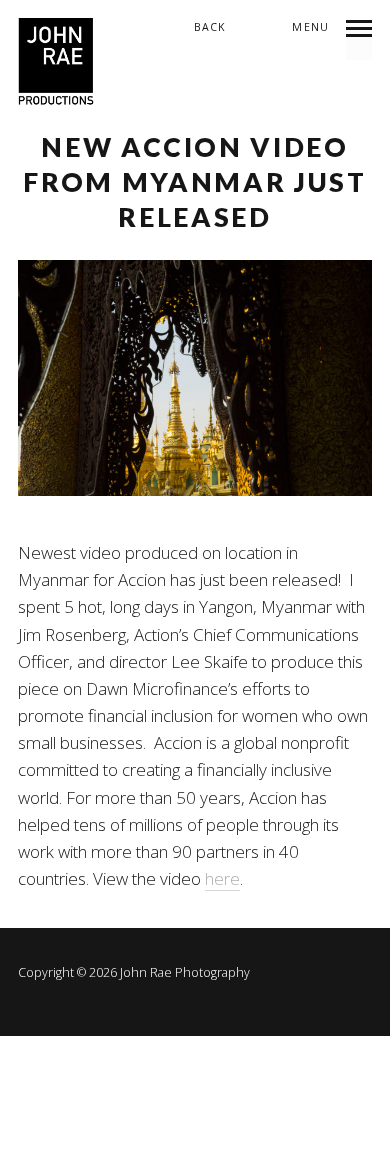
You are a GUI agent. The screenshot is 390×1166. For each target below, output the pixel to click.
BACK (210, 27)
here (222, 878)
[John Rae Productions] (56, 63)
